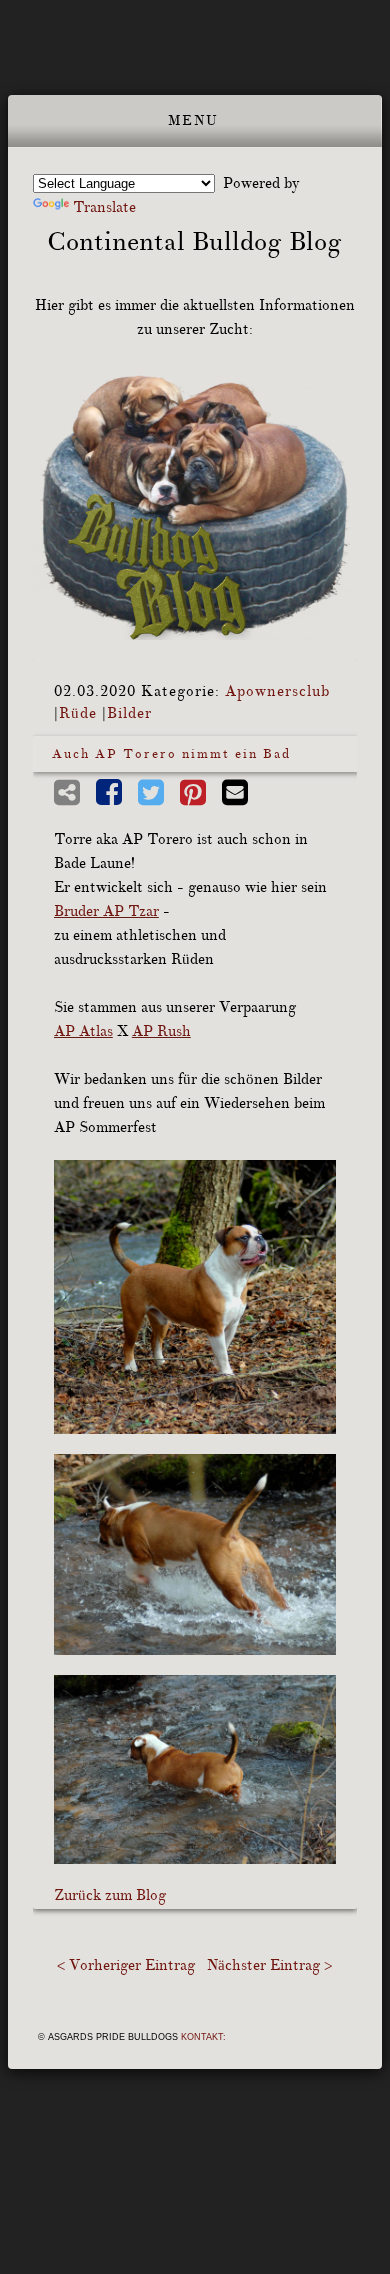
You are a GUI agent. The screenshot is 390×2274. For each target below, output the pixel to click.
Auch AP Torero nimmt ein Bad (171, 754)
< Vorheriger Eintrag (126, 1965)
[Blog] (195, 506)
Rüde (78, 713)
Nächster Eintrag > (269, 1965)
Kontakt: (203, 2037)
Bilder (129, 713)
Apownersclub (277, 691)
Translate (104, 207)
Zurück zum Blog (110, 1895)
